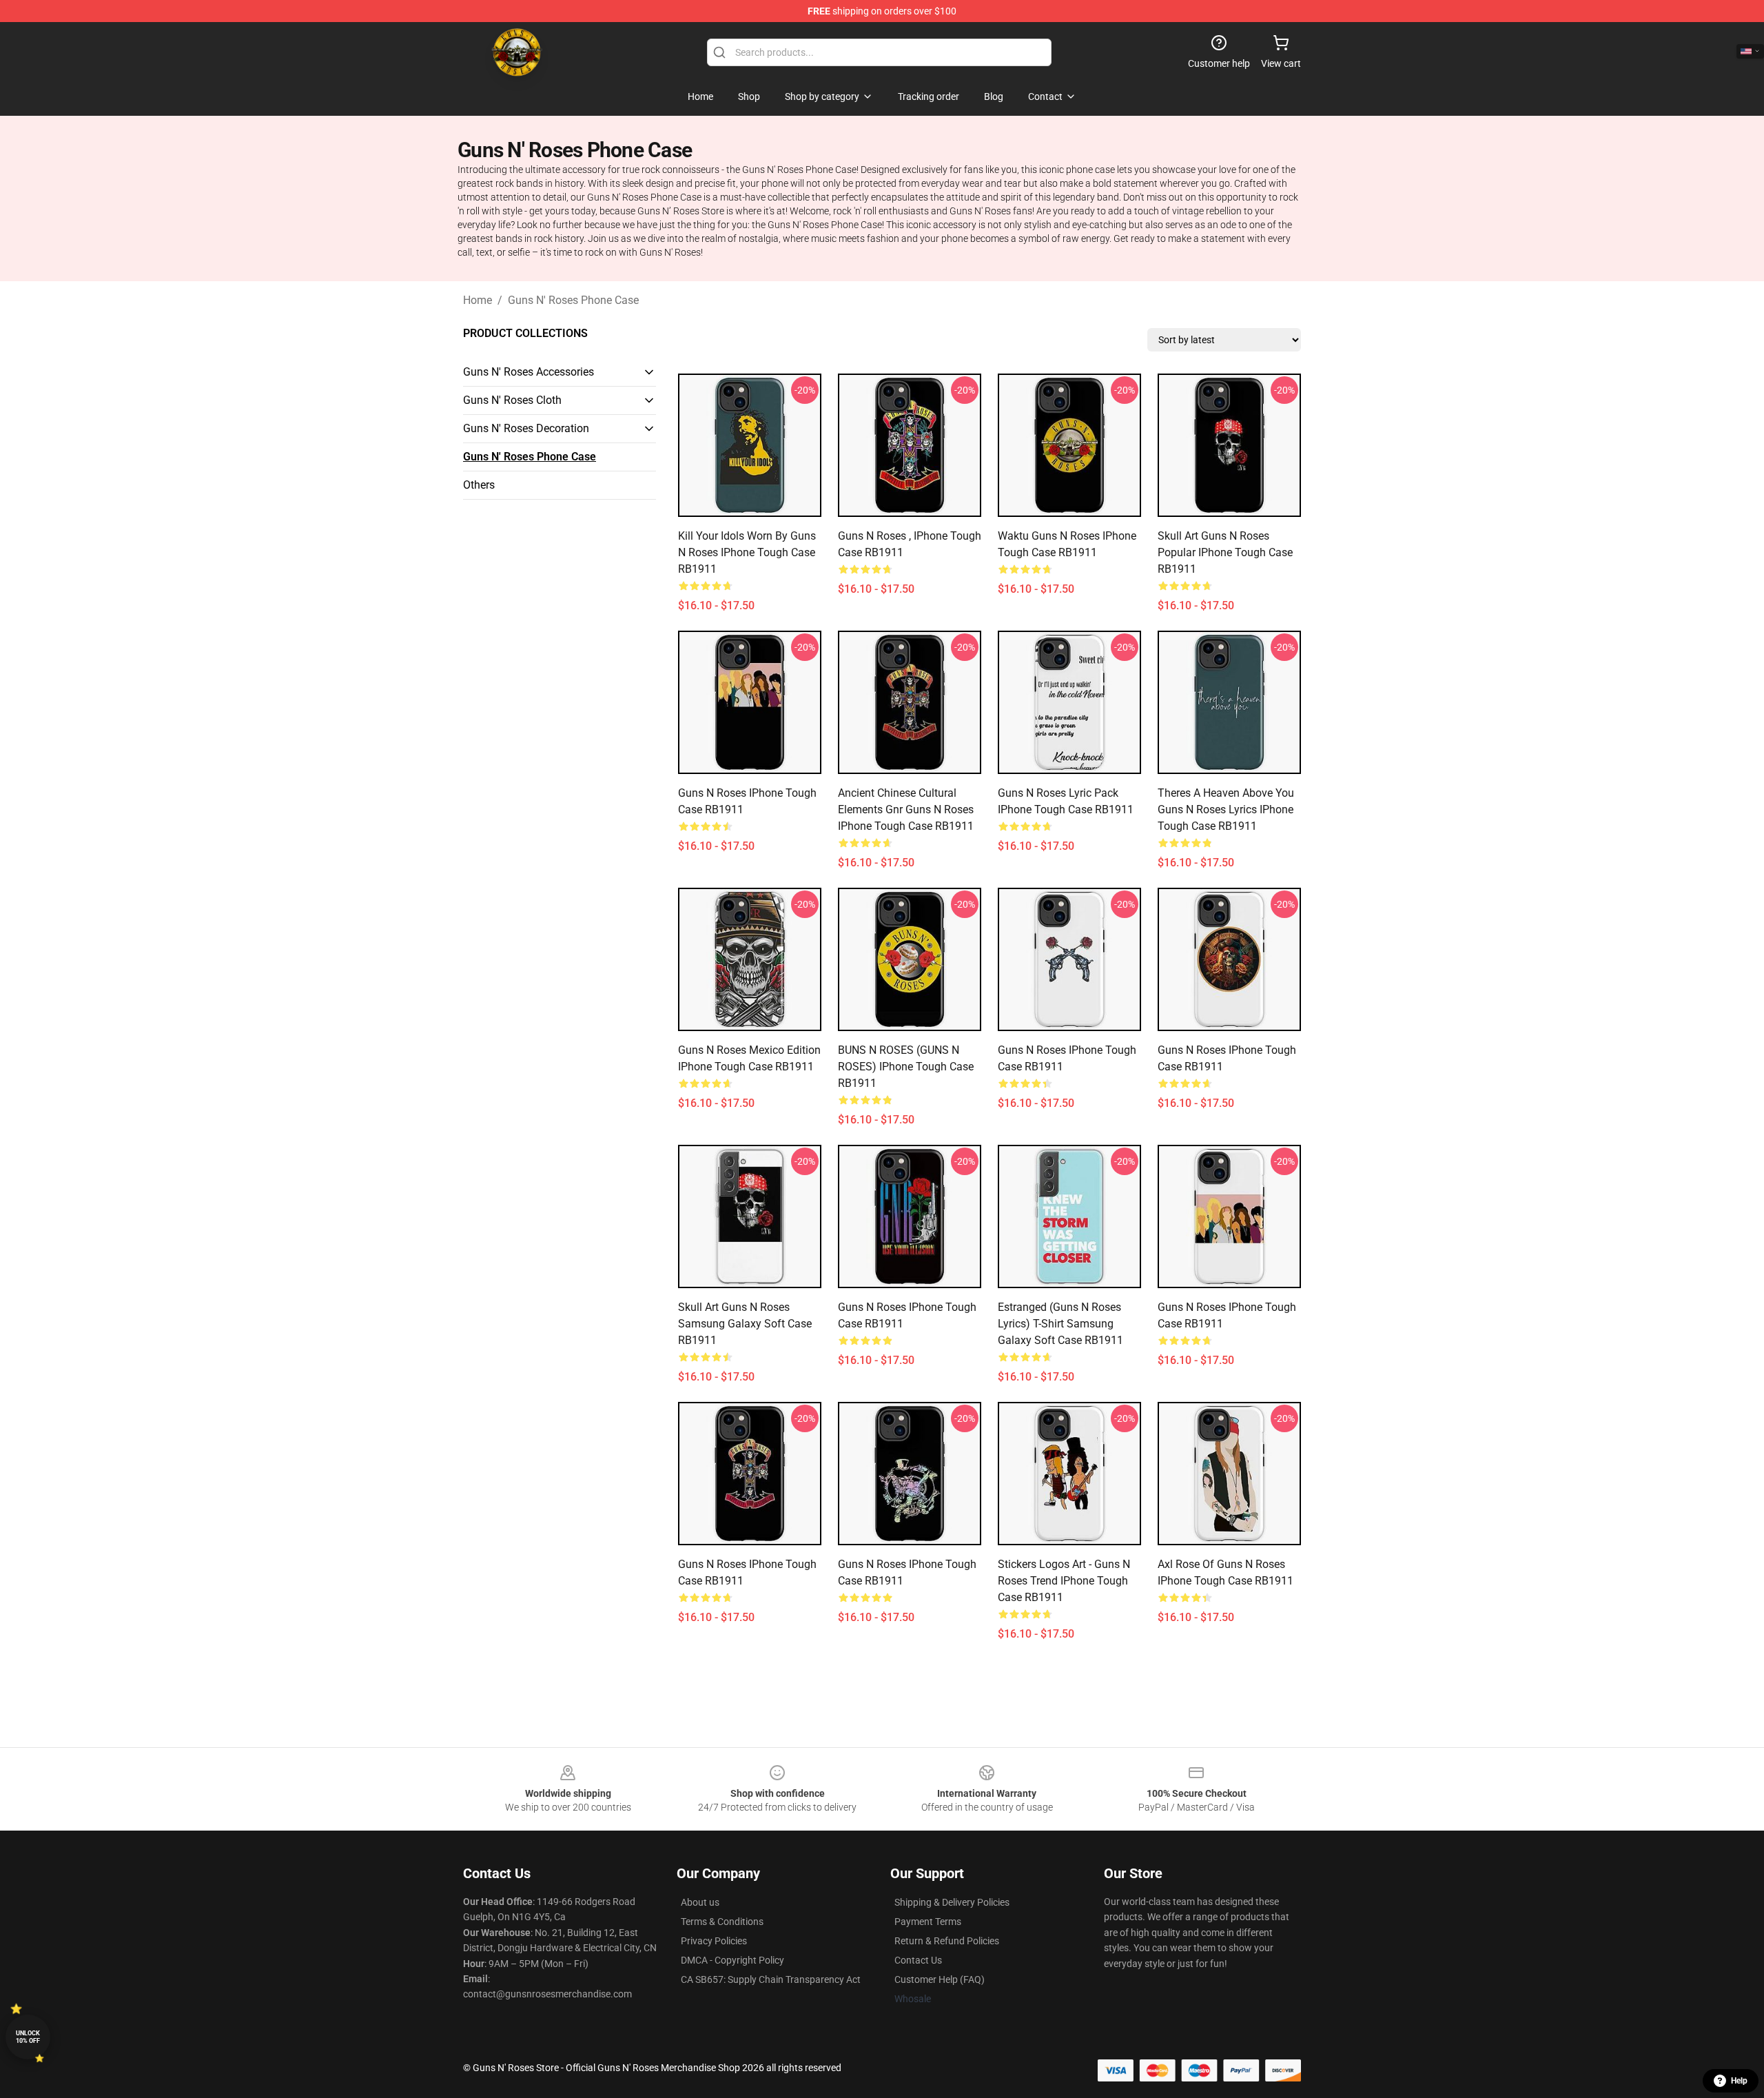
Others (479, 485)
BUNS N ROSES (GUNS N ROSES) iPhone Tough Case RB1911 (906, 1067)
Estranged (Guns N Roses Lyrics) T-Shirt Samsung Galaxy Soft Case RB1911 (1060, 1324)
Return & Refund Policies (947, 1941)
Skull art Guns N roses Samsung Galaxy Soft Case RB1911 (745, 1324)
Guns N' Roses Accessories (529, 372)
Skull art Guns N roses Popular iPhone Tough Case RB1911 (1225, 552)
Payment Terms (928, 1922)
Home (478, 300)
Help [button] (1739, 2081)
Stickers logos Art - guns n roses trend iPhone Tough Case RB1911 (1064, 1581)
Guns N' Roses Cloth (512, 400)
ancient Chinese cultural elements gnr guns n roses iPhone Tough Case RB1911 (906, 809)
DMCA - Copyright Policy (732, 1960)
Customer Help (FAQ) (940, 1979)
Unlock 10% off (28, 2037)
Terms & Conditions (722, 1922)
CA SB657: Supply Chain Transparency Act (771, 1979)
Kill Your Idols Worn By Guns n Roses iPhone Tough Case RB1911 (747, 552)
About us (700, 1902)
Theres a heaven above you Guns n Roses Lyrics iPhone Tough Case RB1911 (1226, 809)
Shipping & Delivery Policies (952, 1902)
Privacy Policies (714, 1941)
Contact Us (918, 1960)
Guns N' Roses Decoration (526, 428)
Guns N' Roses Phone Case (573, 300)
